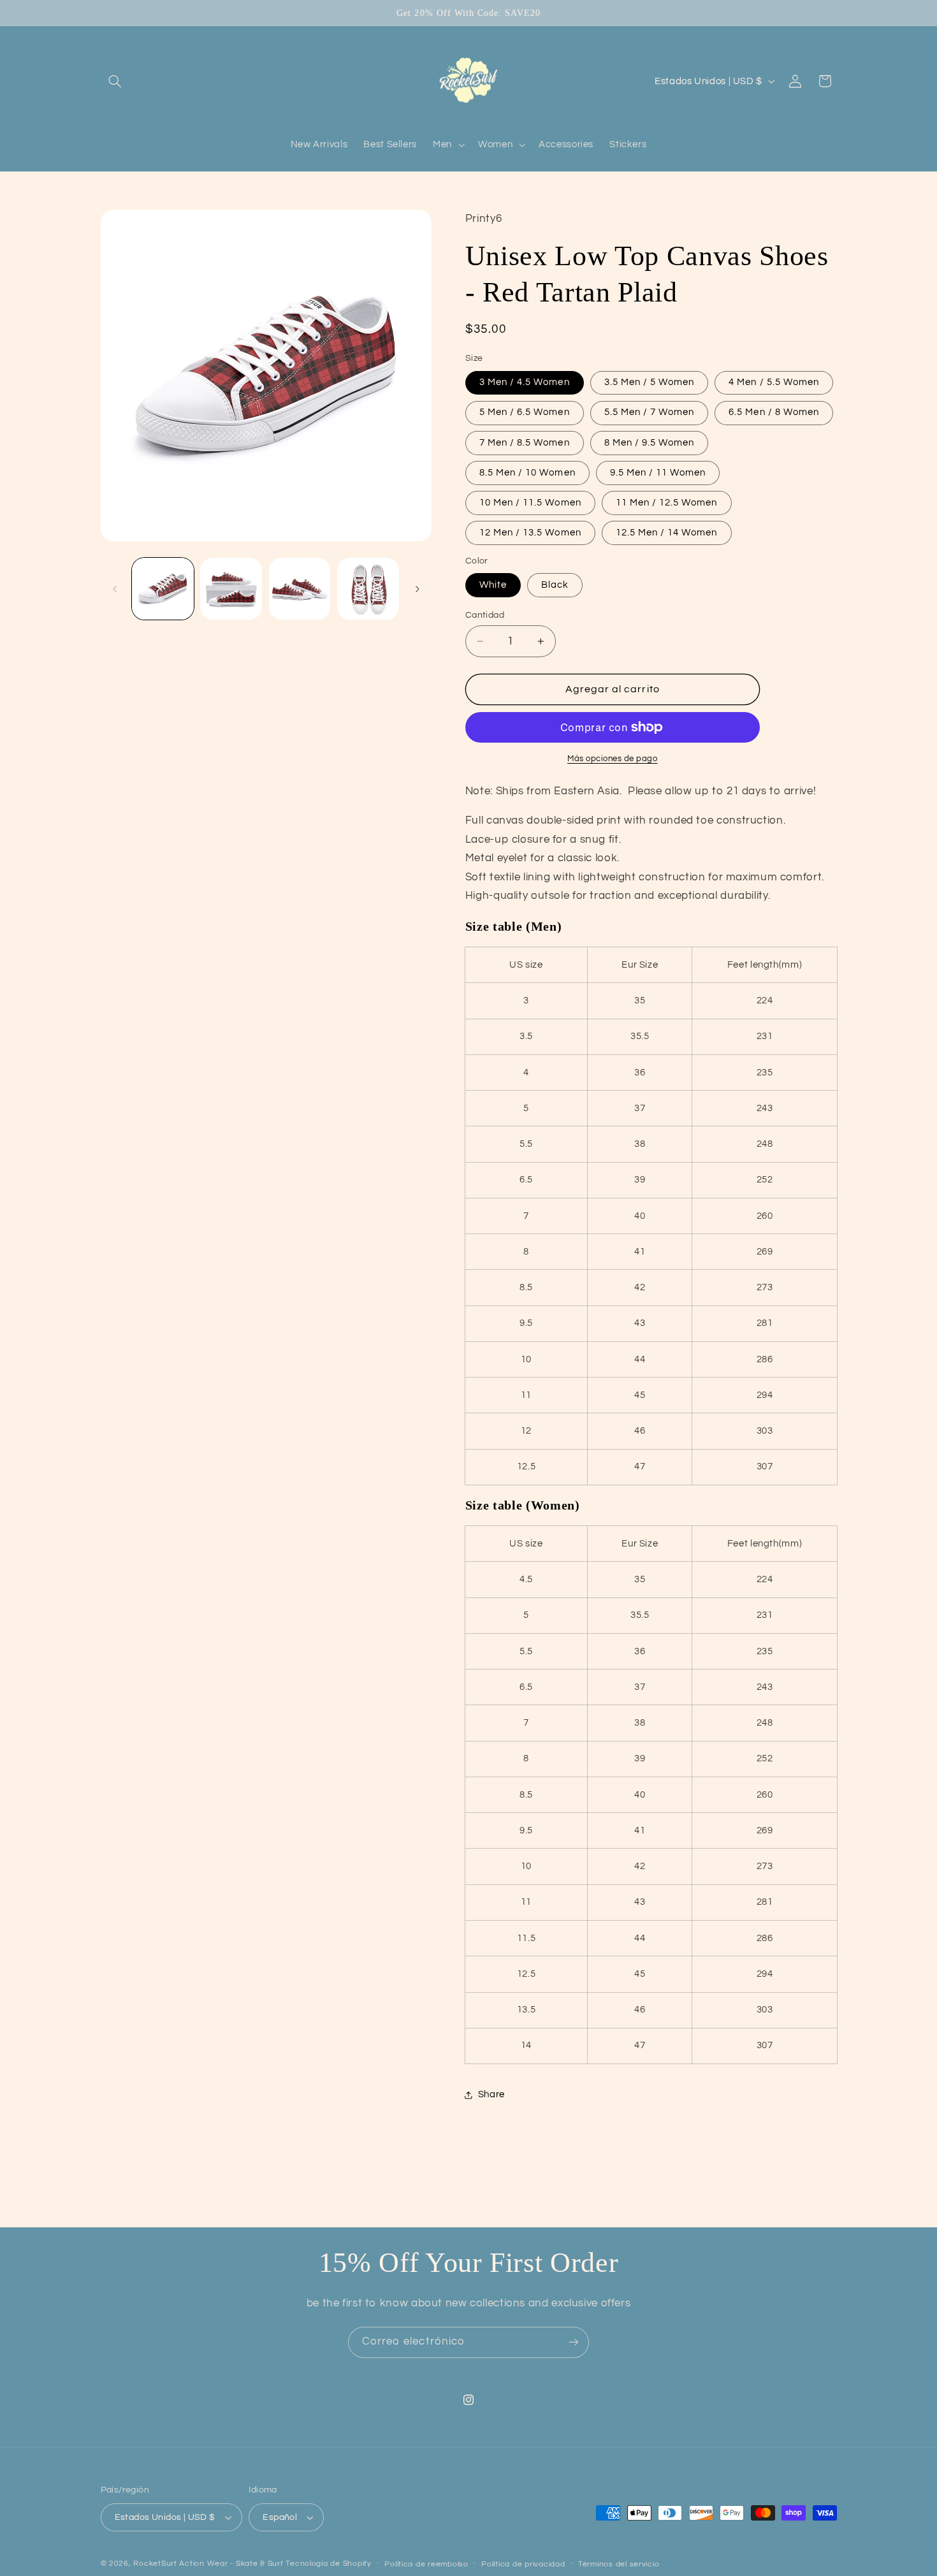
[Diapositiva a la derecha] (418, 589)
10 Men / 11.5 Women (530, 503)
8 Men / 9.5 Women (650, 443)
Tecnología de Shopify (328, 2564)
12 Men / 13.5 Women (530, 533)
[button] (115, 81)
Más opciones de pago (613, 759)
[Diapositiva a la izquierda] (115, 589)
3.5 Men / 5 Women (650, 383)
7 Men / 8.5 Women (525, 443)
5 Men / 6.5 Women (525, 413)
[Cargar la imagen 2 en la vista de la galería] (231, 589)
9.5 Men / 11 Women (658, 473)
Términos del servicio (619, 2564)
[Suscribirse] (574, 2342)
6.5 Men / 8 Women (774, 413)
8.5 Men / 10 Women (527, 473)
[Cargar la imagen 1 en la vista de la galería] (163, 589)
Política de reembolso (426, 2564)
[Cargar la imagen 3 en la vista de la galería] (300, 589)
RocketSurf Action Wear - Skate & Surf (208, 2564)
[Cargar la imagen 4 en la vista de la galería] (368, 589)
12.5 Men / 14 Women (667, 533)
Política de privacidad (523, 2564)
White (493, 585)
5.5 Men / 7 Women (650, 413)
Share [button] (491, 2095)
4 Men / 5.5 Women (774, 383)
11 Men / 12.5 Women (667, 503)
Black (555, 585)
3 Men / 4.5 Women (525, 383)
